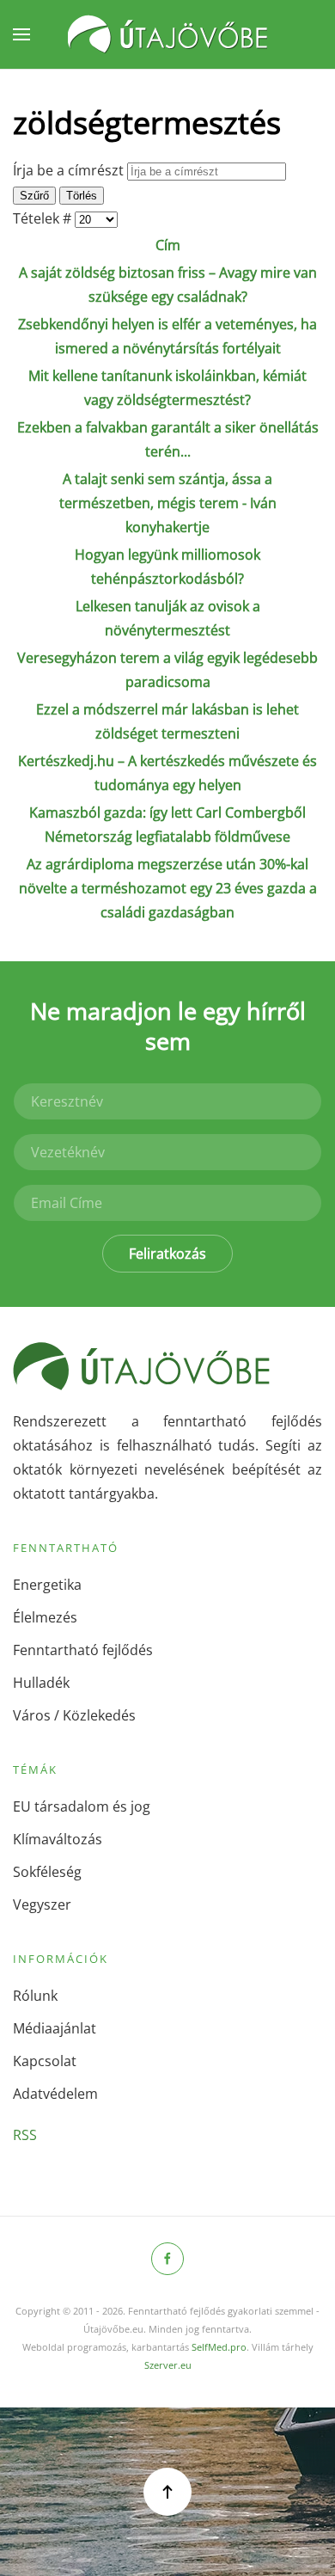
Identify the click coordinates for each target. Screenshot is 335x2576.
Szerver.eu (168, 2365)
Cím (168, 245)
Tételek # (44, 218)
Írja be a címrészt (70, 170)
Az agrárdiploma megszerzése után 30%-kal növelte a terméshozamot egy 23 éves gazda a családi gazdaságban (168, 888)
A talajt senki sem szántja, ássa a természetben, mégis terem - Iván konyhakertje (168, 503)
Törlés (82, 196)
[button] (21, 34)
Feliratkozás (167, 1254)
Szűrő (34, 196)
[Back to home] (167, 34)
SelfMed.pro (219, 2347)
